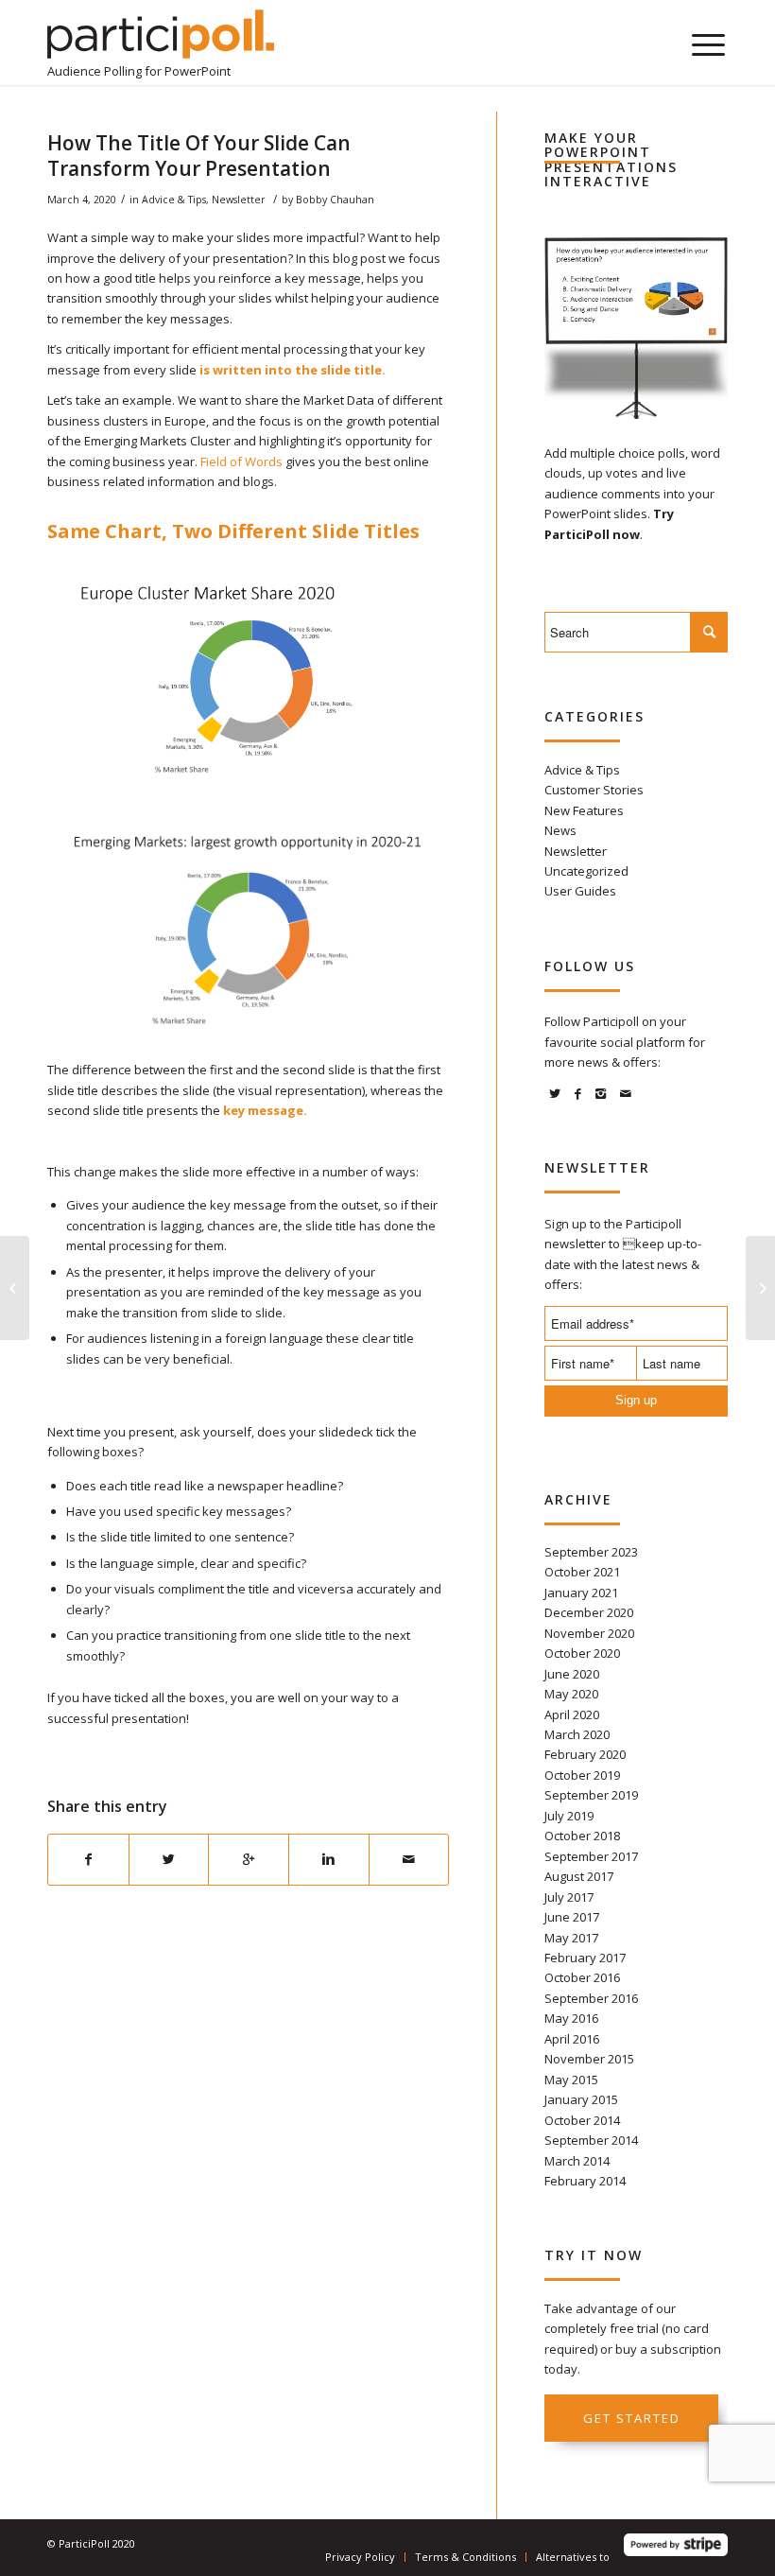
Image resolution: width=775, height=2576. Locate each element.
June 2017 (572, 1917)
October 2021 (582, 1572)
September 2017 (591, 1856)
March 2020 (577, 1734)
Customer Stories (594, 790)
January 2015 (581, 2099)
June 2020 (572, 1674)
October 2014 (582, 2120)
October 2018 (582, 1836)
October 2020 (582, 1653)
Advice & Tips (174, 200)
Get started (632, 2418)
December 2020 (589, 1612)
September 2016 (591, 1998)
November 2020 (589, 1633)
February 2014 (585, 2181)
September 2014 (591, 2140)
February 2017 (585, 1958)
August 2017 (579, 1876)
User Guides (580, 891)
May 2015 (571, 2080)
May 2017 (571, 1938)
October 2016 (582, 1977)
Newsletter (239, 200)
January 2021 (581, 1593)
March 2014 (577, 2161)
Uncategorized (586, 871)
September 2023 (591, 1552)
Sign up (636, 1400)
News (560, 830)
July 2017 (569, 1897)
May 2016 (571, 2018)
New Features (584, 810)
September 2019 (591, 1795)
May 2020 (571, 1694)
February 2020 (585, 1754)
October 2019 (582, 1775)
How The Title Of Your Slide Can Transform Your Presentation (199, 156)
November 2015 (589, 2059)
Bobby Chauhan (335, 200)
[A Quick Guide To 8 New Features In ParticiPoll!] (15, 1288)
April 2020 (572, 1714)
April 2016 (572, 2039)
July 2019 (569, 1816)
